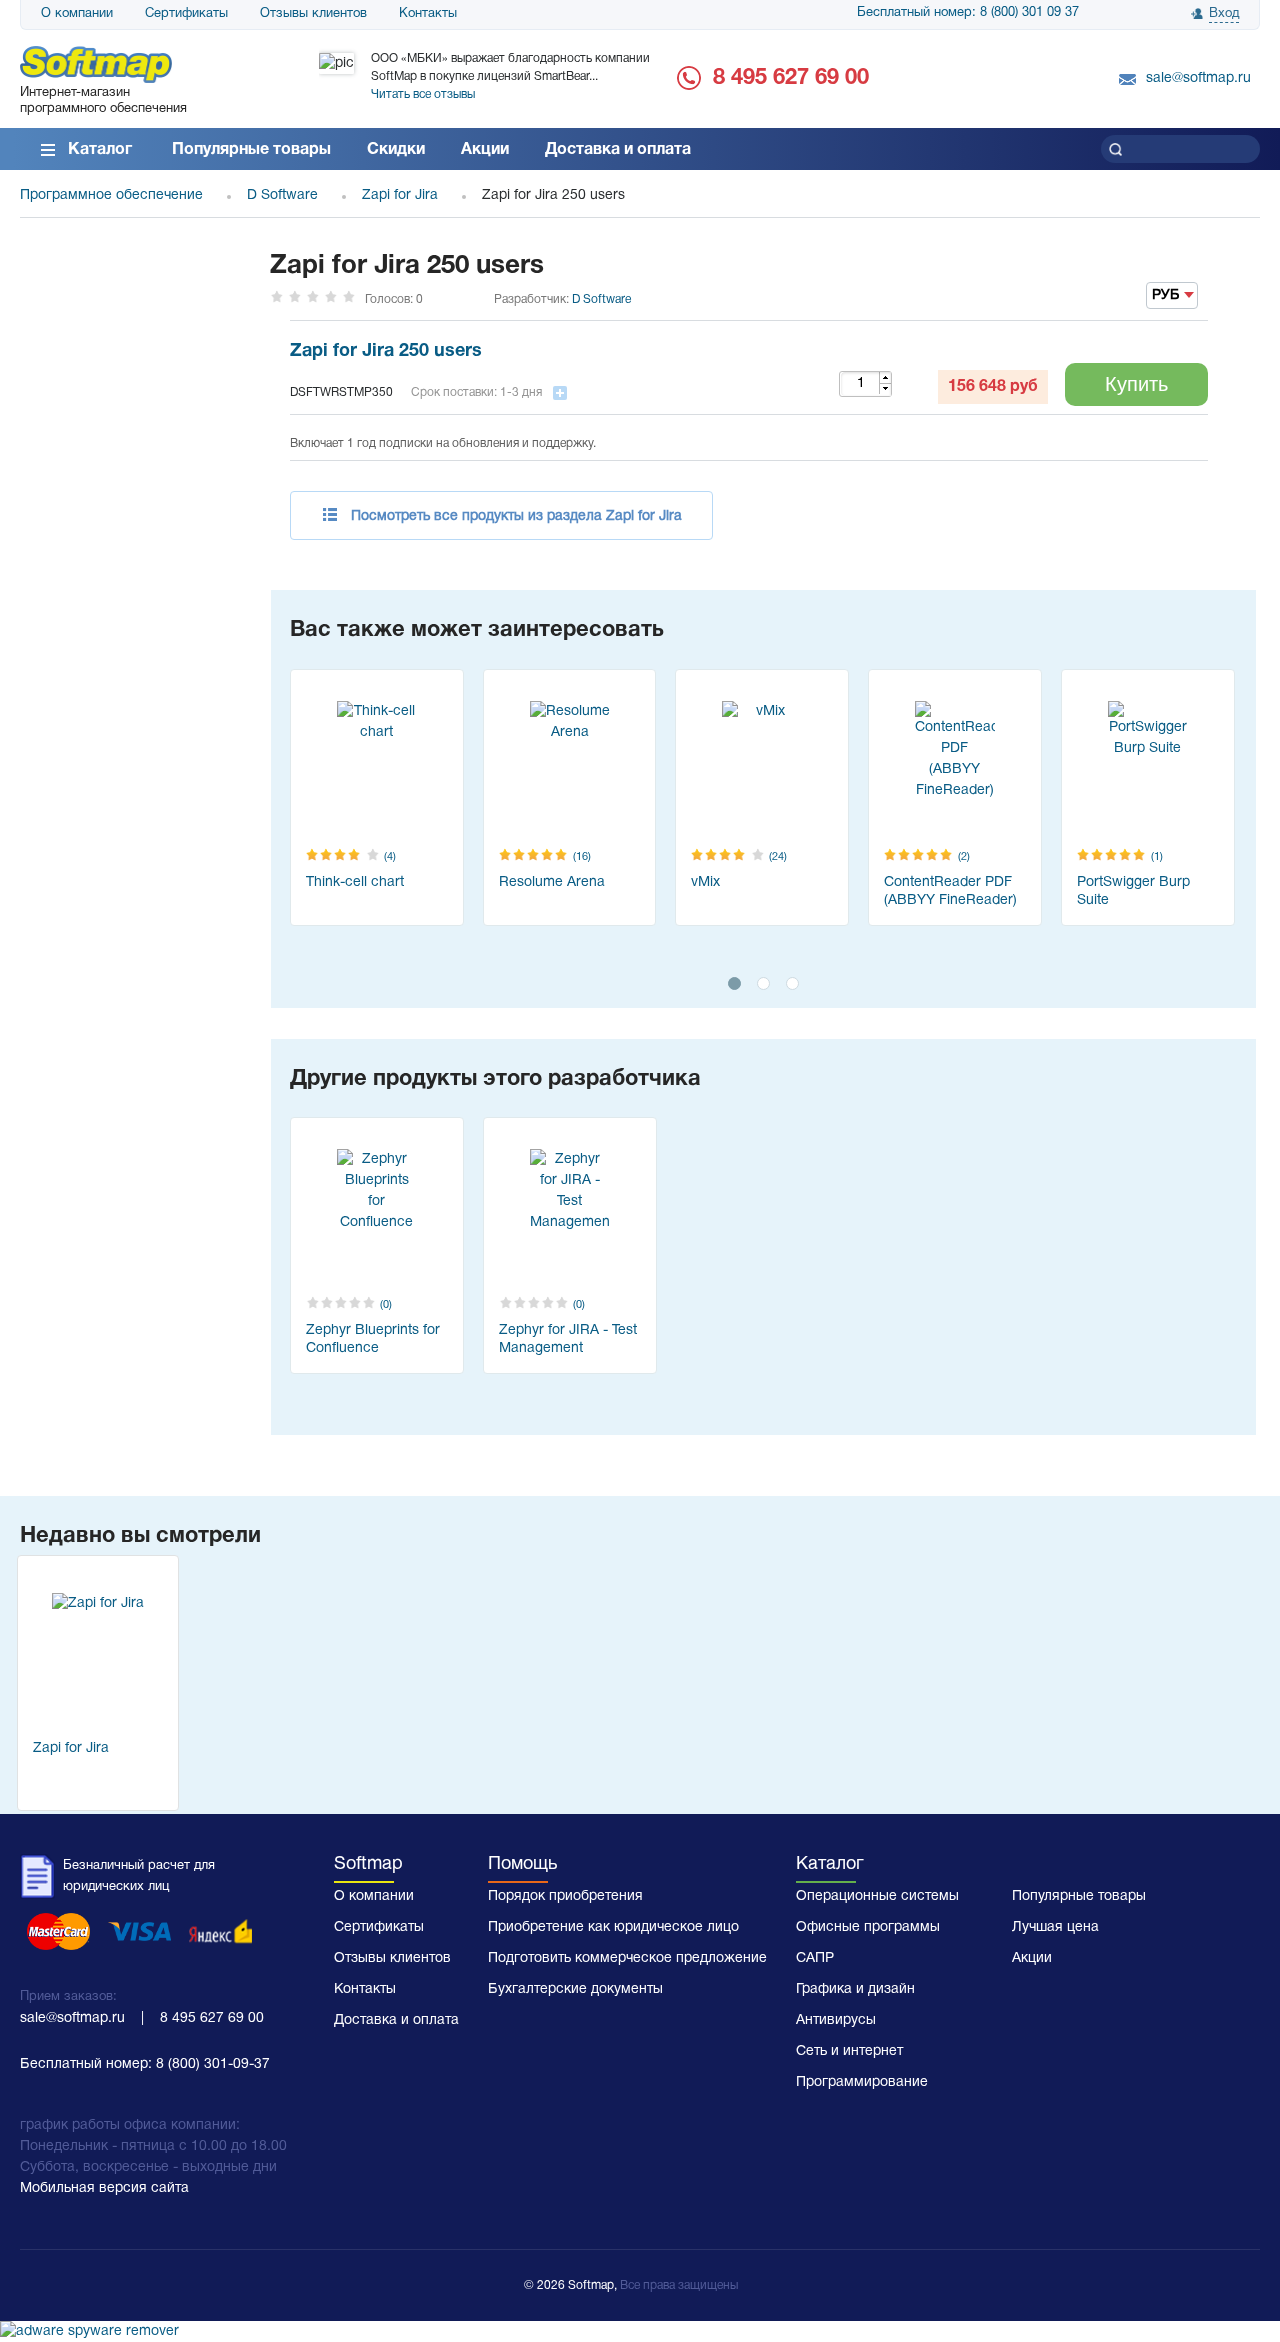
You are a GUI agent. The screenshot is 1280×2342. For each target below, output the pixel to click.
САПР (815, 1958)
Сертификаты (186, 14)
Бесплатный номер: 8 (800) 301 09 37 (968, 13)
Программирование (862, 2082)
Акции (485, 150)
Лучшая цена (1055, 1927)
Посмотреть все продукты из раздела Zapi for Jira (516, 516)
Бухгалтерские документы (575, 1989)
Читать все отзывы (423, 94)
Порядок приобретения (565, 1896)
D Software (601, 299)
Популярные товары (251, 150)
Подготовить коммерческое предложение (627, 1958)
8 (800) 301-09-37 (213, 2064)
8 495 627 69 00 (791, 78)
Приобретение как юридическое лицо (613, 1927)
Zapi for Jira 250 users (386, 351)
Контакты (428, 14)
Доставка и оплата (618, 150)
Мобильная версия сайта (104, 2188)
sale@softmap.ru (1198, 78)
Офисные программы (868, 1927)
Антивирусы (836, 2020)
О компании (77, 14)
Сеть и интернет (849, 2051)
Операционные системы (877, 1896)
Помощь (522, 1864)
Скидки (396, 150)
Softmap (368, 1864)
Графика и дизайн (855, 1989)
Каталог (100, 150)
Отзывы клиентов (313, 14)
